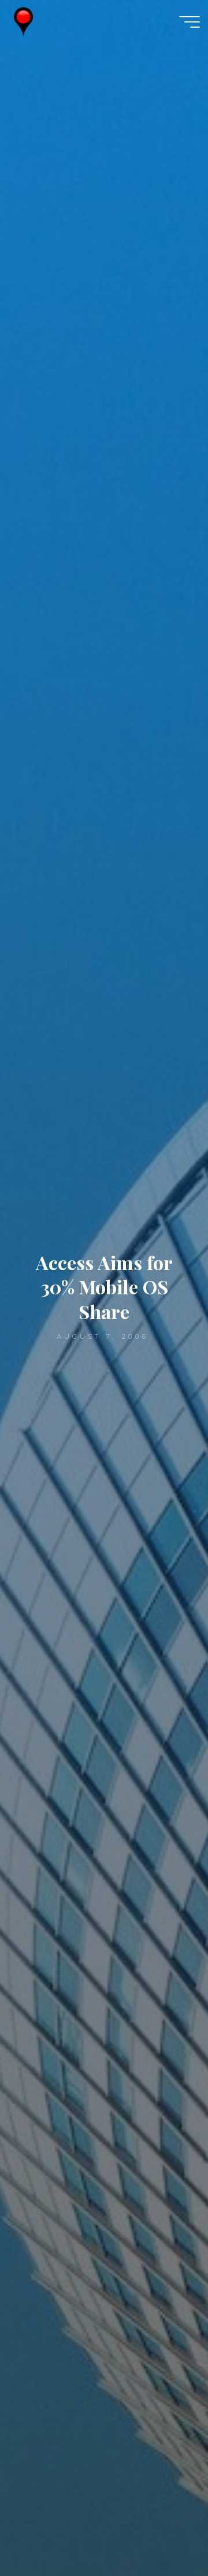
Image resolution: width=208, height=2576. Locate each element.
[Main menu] (190, 22)
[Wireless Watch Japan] (23, 21)
